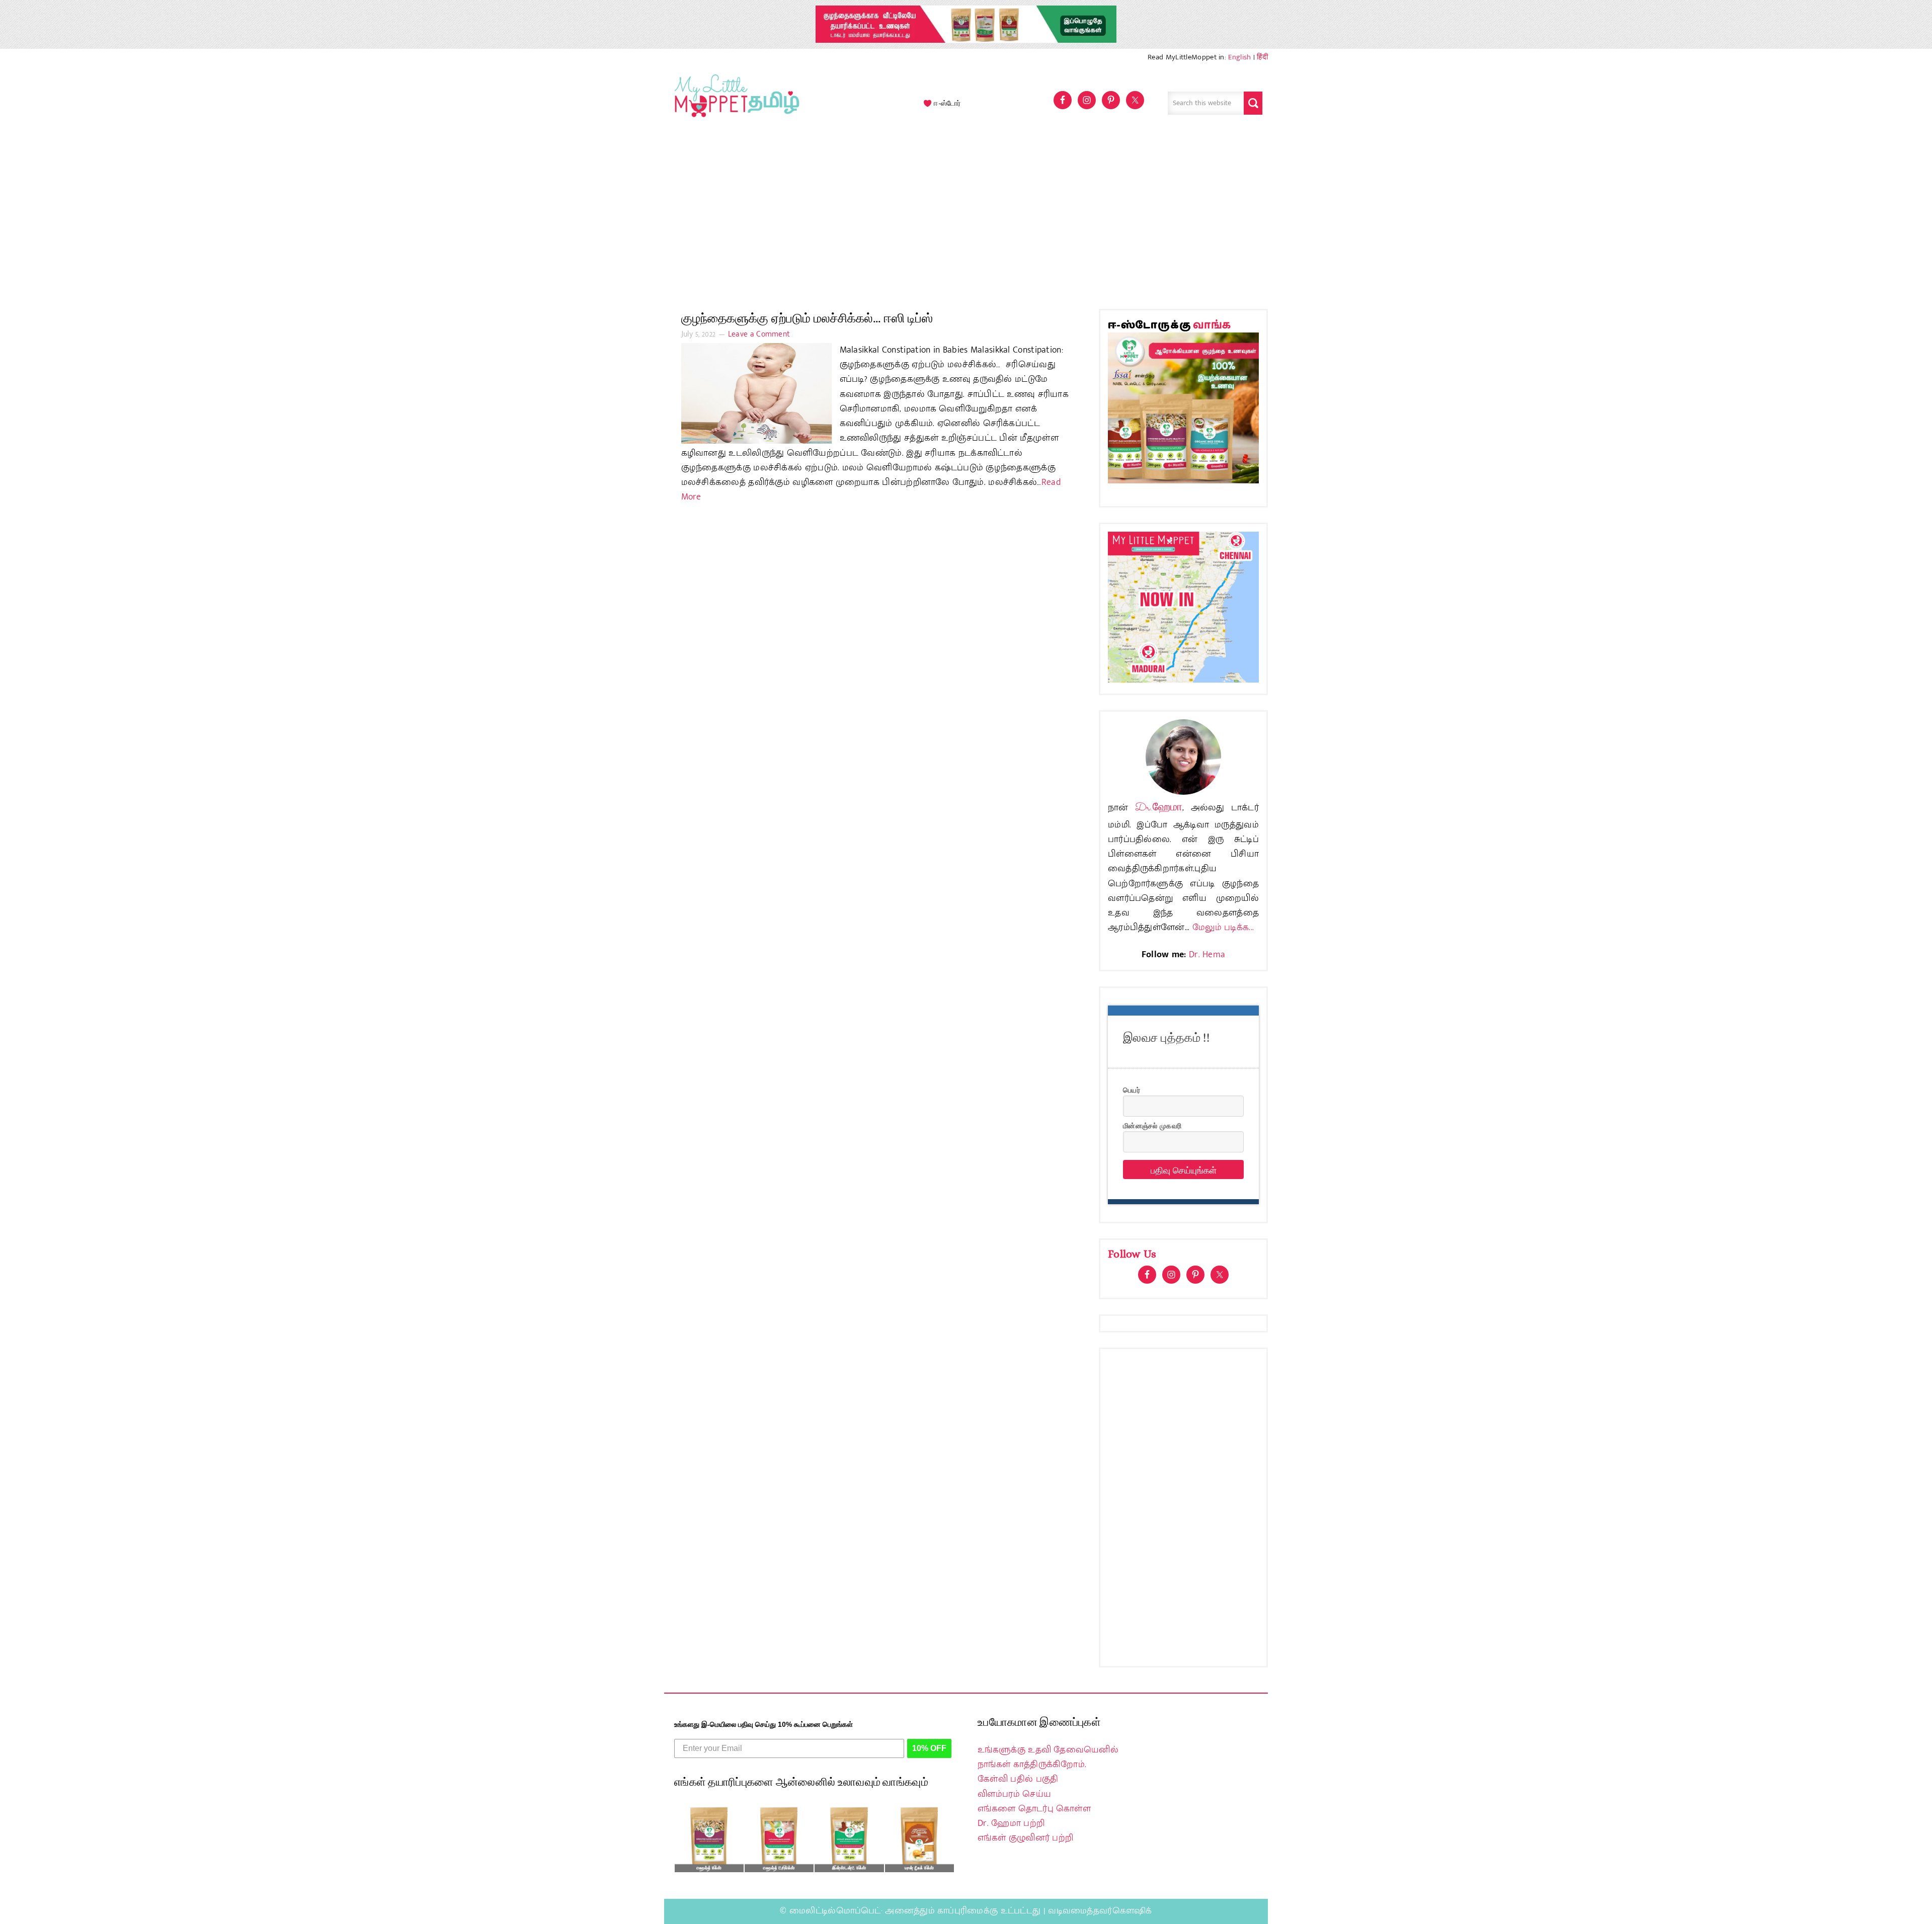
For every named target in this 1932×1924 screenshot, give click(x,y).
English (1239, 57)
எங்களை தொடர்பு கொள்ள (1034, 1809)
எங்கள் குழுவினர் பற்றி (1025, 1838)
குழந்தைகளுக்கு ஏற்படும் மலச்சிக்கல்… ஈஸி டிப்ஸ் (807, 318)
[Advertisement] (966, 218)
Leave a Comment (759, 334)
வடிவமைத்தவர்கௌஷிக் (1100, 1911)
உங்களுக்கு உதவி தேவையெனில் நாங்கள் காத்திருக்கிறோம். (1048, 1757)
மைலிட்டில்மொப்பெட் (835, 1911)
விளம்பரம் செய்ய (1014, 1794)
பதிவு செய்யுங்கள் (1184, 1169)
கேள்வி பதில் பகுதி (1018, 1779)
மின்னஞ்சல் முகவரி (1152, 1125)
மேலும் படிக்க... (1223, 928)
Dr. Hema (1207, 955)
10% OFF (929, 1748)
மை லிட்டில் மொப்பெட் (735, 103)
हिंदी (1262, 57)
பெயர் (1132, 1090)
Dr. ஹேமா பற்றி (1011, 1823)
